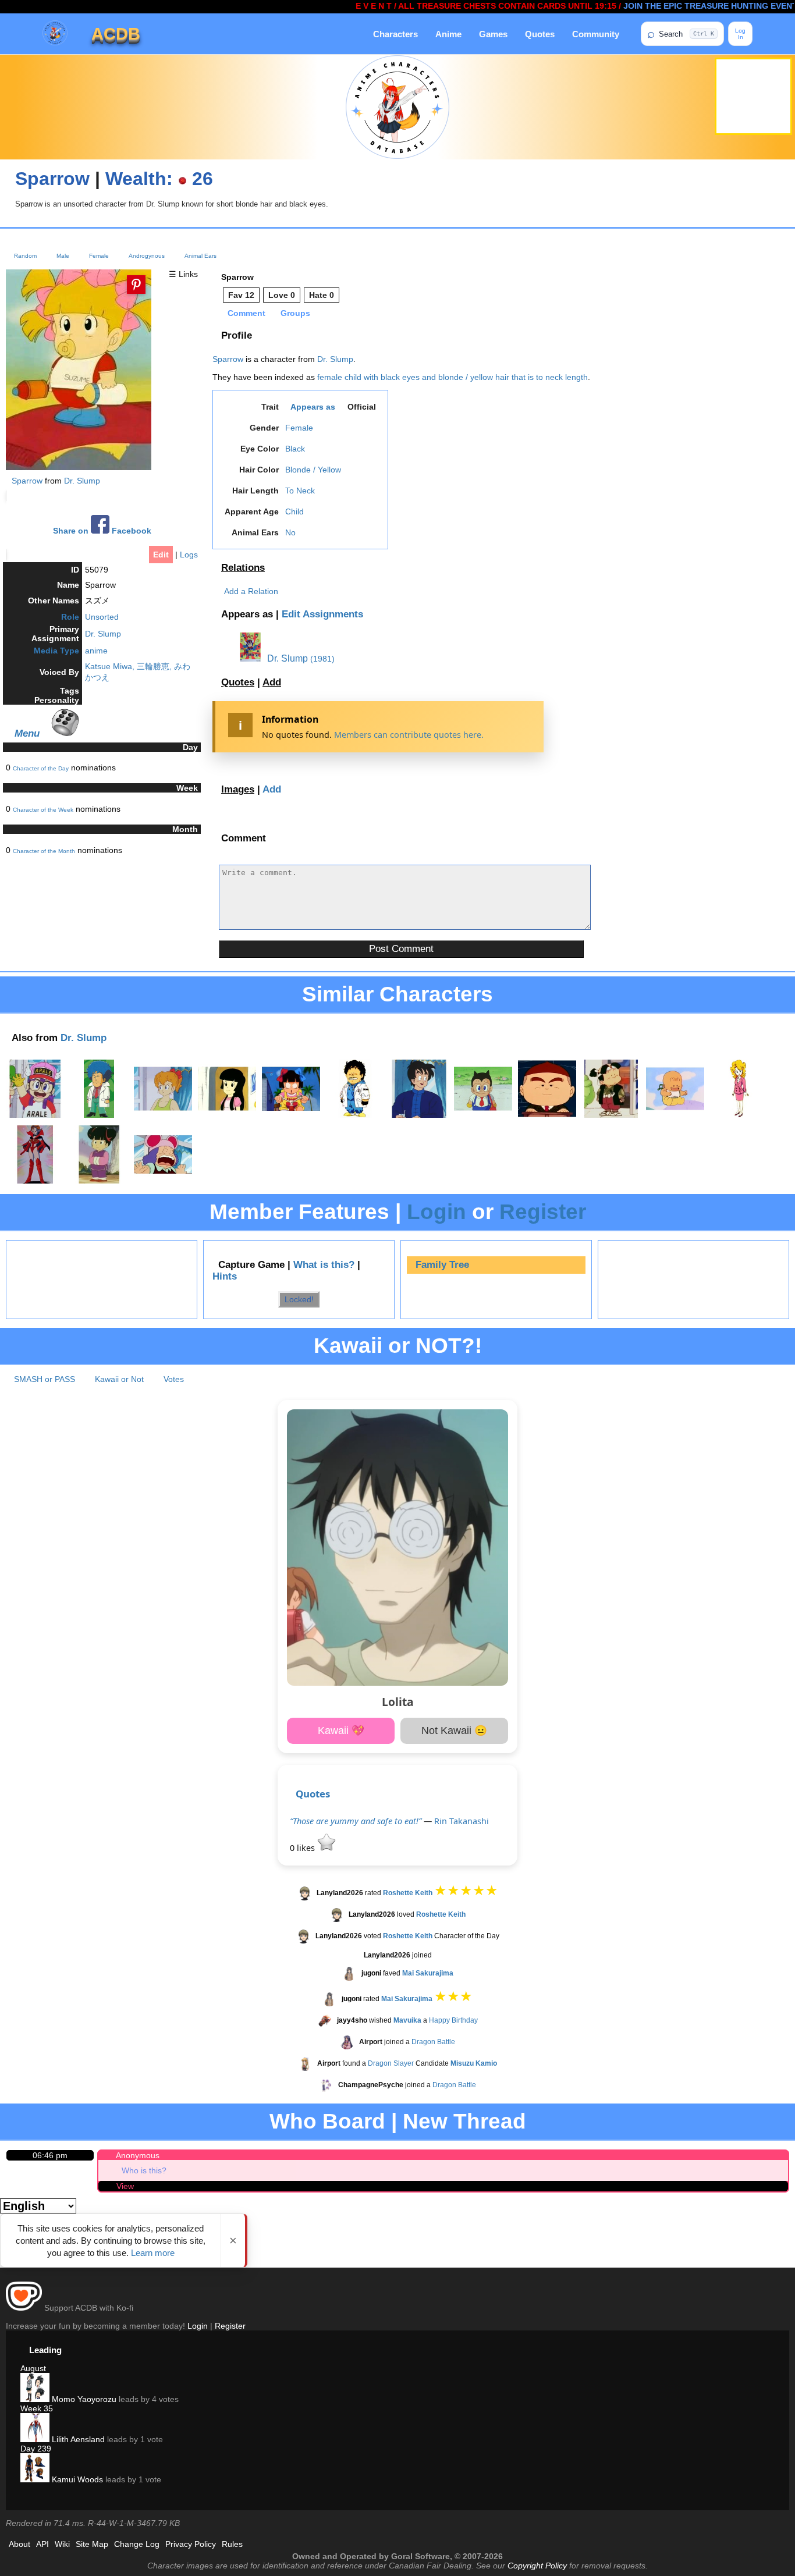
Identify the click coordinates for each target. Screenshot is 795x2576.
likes (304, 1848)
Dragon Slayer (391, 2063)
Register (543, 1212)
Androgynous (147, 256)
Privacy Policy (191, 2544)
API (42, 2544)
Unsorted (102, 617)
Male (63, 256)
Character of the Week (43, 810)
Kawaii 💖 (341, 1731)
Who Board (327, 2121)
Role (70, 617)
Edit (161, 555)
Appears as (313, 407)
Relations (243, 568)
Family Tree (442, 1265)
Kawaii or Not (119, 1379)
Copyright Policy (537, 2566)
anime (96, 651)
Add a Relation (251, 591)
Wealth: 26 (159, 179)
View (125, 2186)
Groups (295, 313)
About (19, 2544)
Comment (246, 313)
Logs (189, 555)
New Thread (464, 2121)
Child (294, 511)
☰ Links (183, 274)
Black (295, 449)
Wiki (62, 2544)
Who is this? (144, 2170)
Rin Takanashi (462, 1821)
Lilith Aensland (77, 2439)
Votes (174, 1379)
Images (238, 789)
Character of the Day (41, 768)
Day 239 (36, 2449)
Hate (322, 295)
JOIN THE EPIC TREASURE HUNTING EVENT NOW (675, 6)
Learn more (153, 2253)
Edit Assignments (322, 614)
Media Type (56, 651)
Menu (27, 733)
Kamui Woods (76, 2479)
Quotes (540, 34)
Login (436, 1212)
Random (25, 256)
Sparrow (52, 179)
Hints (225, 1276)
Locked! (299, 1299)
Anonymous (138, 2155)
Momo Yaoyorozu (83, 2399)
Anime (448, 34)
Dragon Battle (433, 2042)
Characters (395, 34)
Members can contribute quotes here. (409, 735)
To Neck (300, 491)
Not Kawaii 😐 (454, 1731)
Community (596, 34)
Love (282, 295)
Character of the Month (44, 851)
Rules (232, 2544)
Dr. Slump (82, 481)
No (290, 532)
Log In (740, 34)
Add (272, 682)
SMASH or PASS (45, 1379)
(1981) (322, 659)
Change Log (137, 2544)
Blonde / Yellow (313, 470)
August (33, 2368)
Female (99, 256)
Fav (241, 295)
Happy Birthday (453, 2020)
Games (493, 34)
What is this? (324, 1265)
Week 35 (37, 2408)
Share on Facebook (102, 531)
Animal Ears (200, 256)
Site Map (92, 2544)
